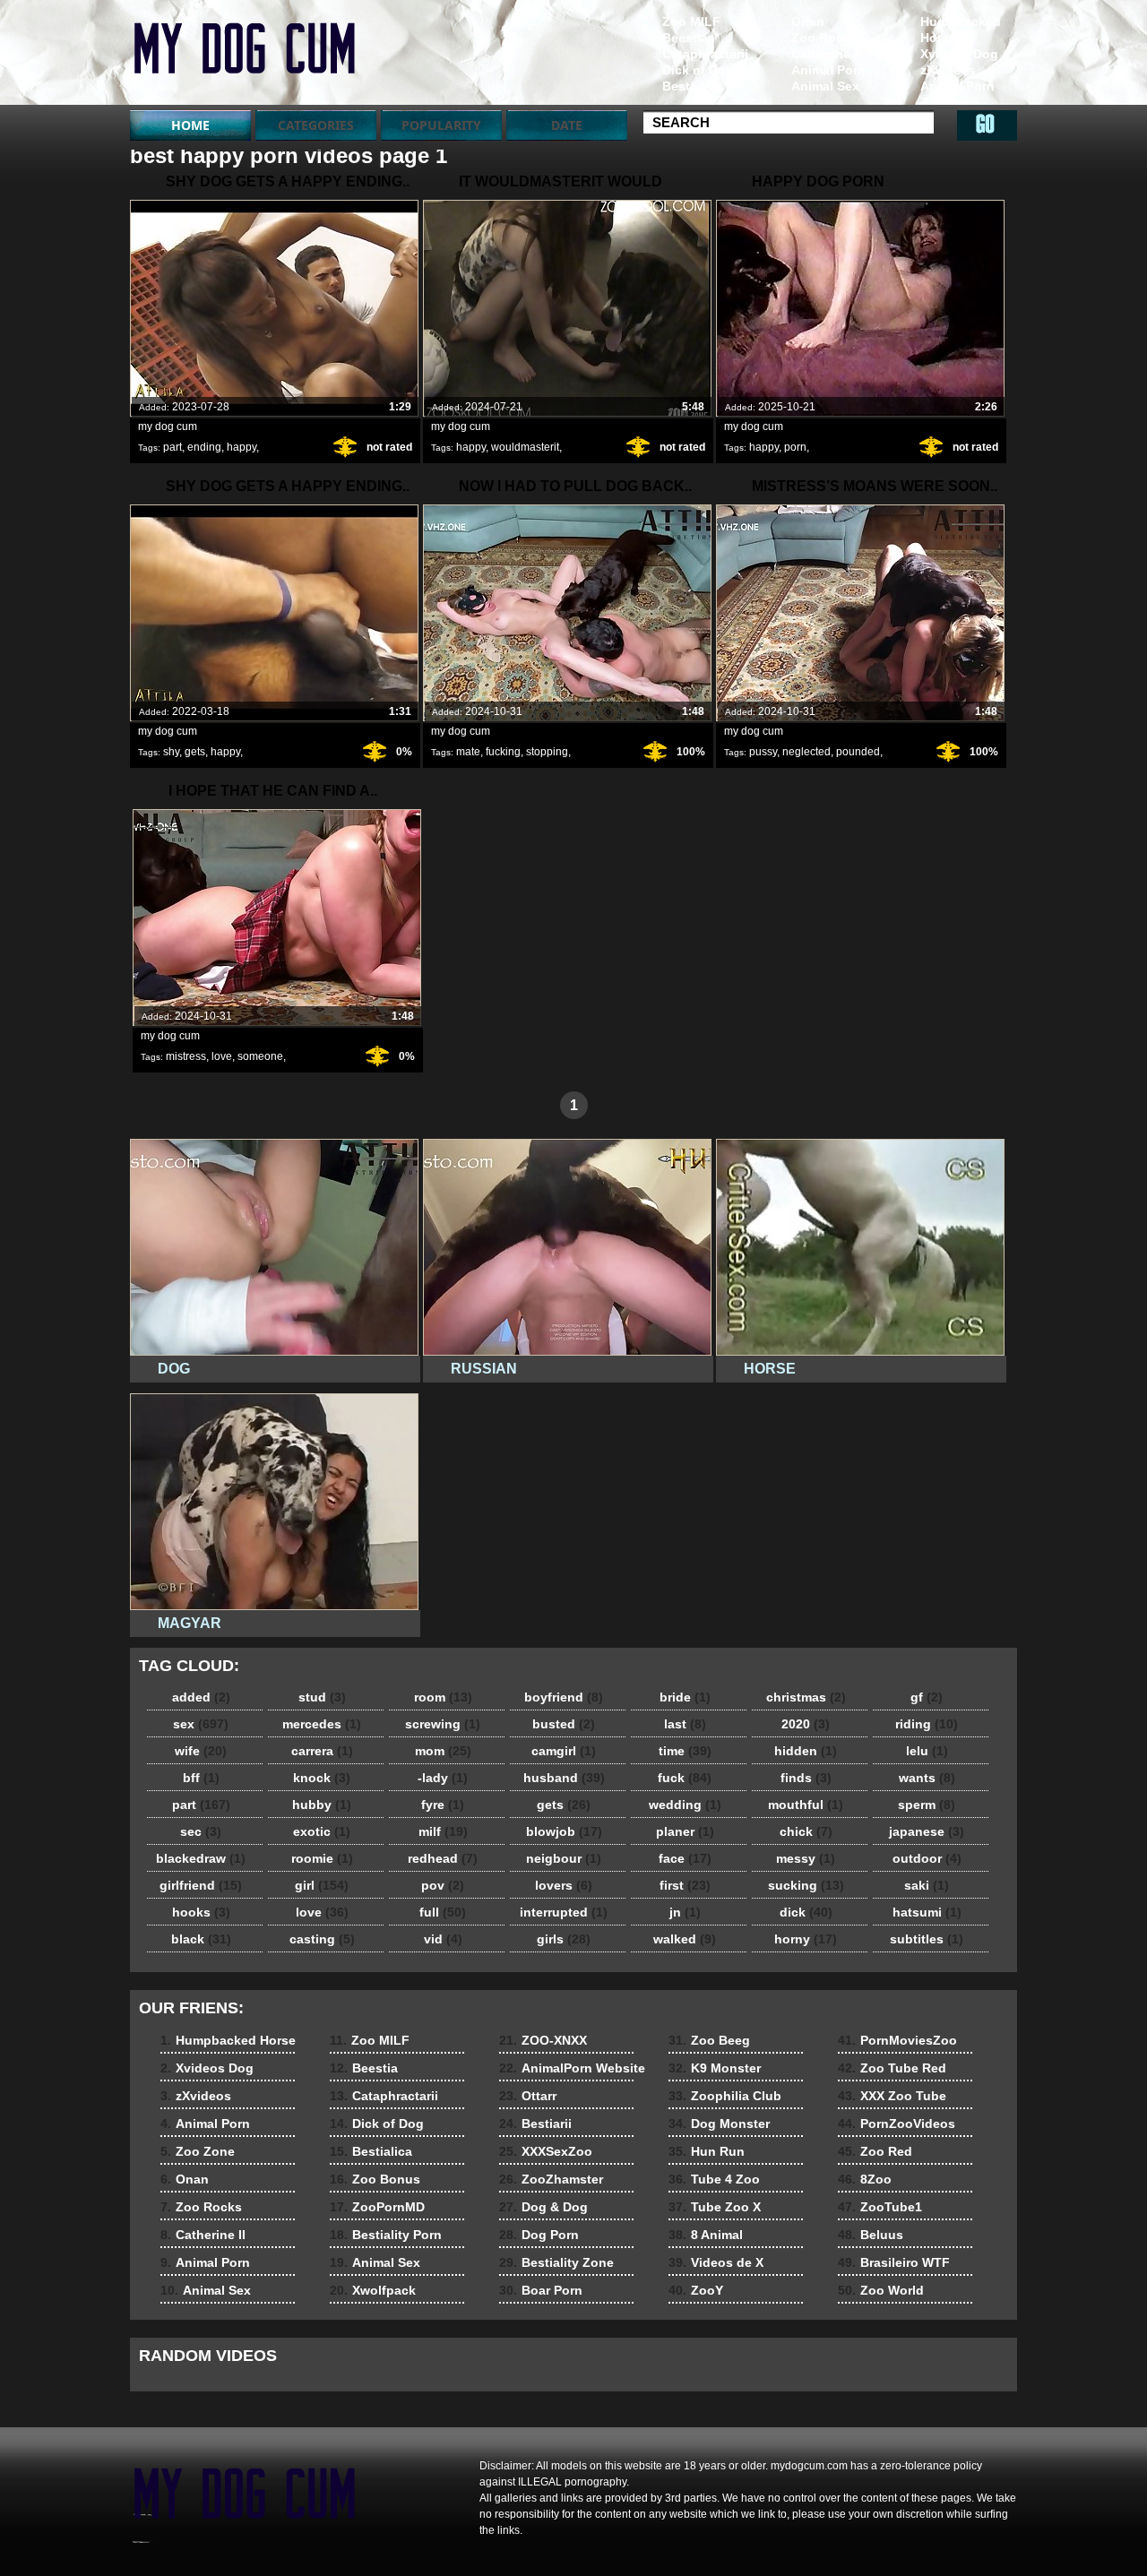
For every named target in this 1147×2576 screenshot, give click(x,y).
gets (195, 752)
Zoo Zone (950, 102)
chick (806, 1831)
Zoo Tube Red (892, 2068)
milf (443, 1831)
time (685, 1751)
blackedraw (201, 1858)
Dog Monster (719, 2124)
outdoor (927, 1858)
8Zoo (865, 2179)
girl (322, 1885)
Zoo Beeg (709, 2040)
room (443, 1697)
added (201, 1697)
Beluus (871, 2235)
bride (685, 1697)
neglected (806, 752)
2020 (806, 1724)
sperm (927, 1805)
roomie (322, 1858)
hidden (806, 1751)
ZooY (696, 2290)
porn (795, 447)
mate (468, 752)
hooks (201, 1912)
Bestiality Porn (386, 2235)
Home (190, 125)
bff (201, 1778)
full (443, 1912)
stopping (547, 752)
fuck (685, 1778)
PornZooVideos (897, 2124)
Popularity (441, 125)
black (201, 1939)
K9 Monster (715, 2068)
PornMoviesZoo (897, 2040)
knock (322, 1778)
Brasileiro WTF (894, 2262)
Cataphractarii (705, 54)
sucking (806, 1885)
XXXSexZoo (546, 2151)
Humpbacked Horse (961, 30)
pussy (763, 752)
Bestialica (692, 86)
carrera (322, 1751)
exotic (322, 1831)
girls (564, 1939)
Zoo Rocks (824, 38)
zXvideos (948, 70)
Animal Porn (957, 86)
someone (260, 1056)
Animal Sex (825, 86)
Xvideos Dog (959, 54)
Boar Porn (541, 2290)
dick (806, 1912)
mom (443, 1751)
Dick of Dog (698, 70)
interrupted (564, 1912)
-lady (443, 1778)
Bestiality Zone (556, 2262)
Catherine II (826, 54)
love (222, 1056)
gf (927, 1697)
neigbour (564, 1858)
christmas (806, 1697)
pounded (858, 752)
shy (171, 752)
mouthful (806, 1805)
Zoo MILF (691, 22)
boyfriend (564, 1697)
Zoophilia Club (725, 2096)
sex (201, 1724)
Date (567, 125)
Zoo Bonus (375, 2179)
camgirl (564, 1751)
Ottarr (528, 2096)
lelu (927, 1751)
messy (806, 1858)
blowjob (564, 1831)
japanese (927, 1831)
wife (201, 1751)
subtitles (927, 1939)
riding (927, 1724)
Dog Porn (539, 2235)
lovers (564, 1885)
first (685, 1885)
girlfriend (201, 1885)
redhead (443, 1858)
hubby (322, 1805)
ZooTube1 (880, 2207)
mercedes (322, 1724)
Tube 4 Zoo (714, 2179)
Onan (808, 22)
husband (564, 1778)
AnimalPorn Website (572, 2068)
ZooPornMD (377, 2207)
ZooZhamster (551, 2179)
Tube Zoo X (715, 2207)
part (172, 447)
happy (241, 447)
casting (322, 1939)
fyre (443, 1805)
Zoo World (881, 2290)
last (685, 1724)
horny (806, 1939)
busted (564, 1724)
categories (316, 125)
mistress (186, 1056)
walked (685, 1939)
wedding (685, 1805)
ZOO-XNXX (543, 2040)
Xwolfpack (373, 2290)
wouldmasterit (525, 447)
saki (927, 1885)
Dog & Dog (543, 2207)
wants (927, 1778)
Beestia (685, 38)
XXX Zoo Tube (892, 2096)
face (685, 1858)
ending (204, 447)
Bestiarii (535, 2124)
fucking (503, 752)
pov (443, 1885)
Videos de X (716, 2262)
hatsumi (927, 1912)
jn (685, 1912)
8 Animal (706, 2235)
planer (685, 1831)
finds (806, 1778)
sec (201, 1831)
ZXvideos (244, 56)
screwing (443, 1724)
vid (443, 1939)
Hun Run (707, 2151)
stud (322, 1697)
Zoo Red (875, 2151)
